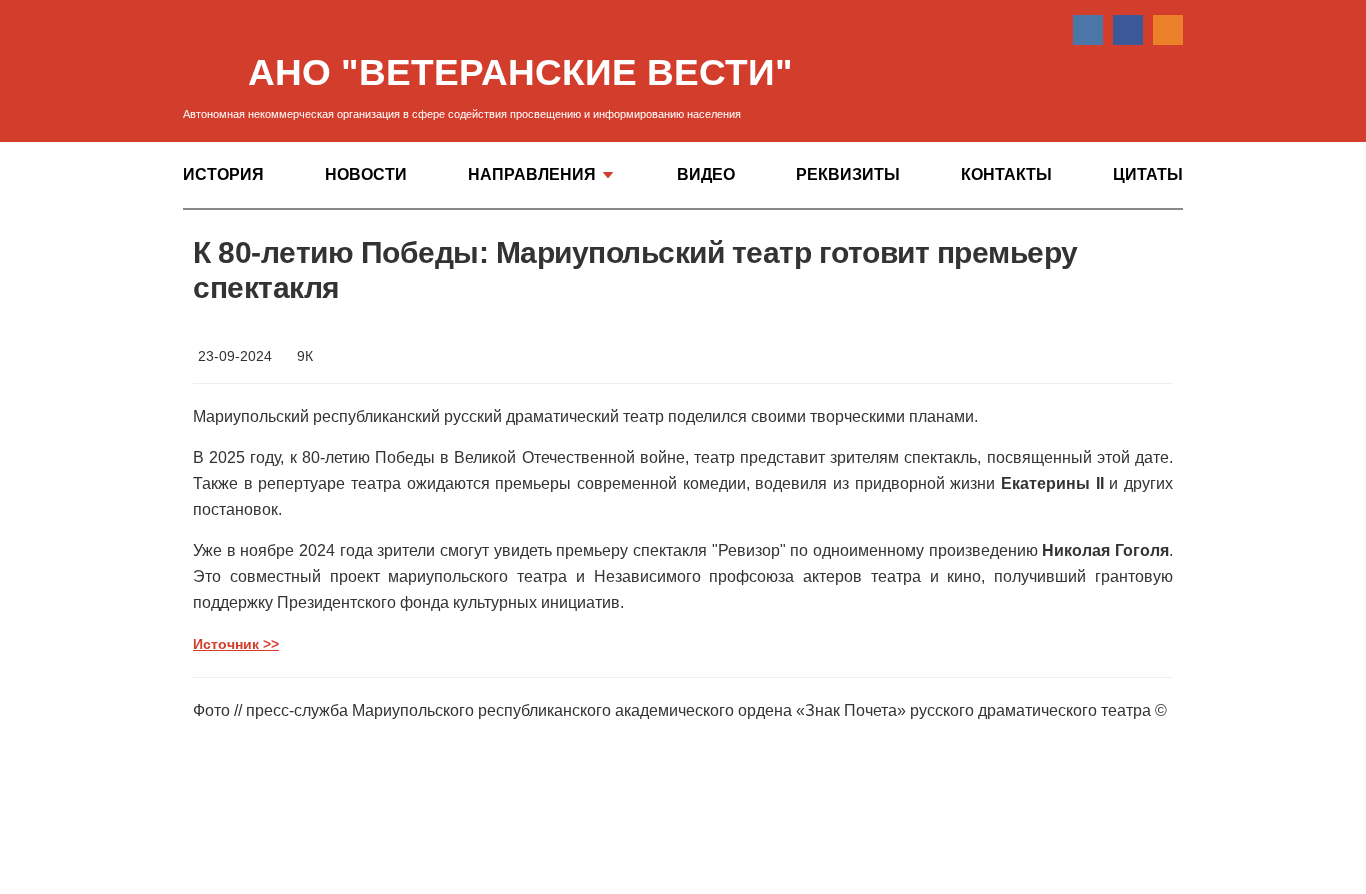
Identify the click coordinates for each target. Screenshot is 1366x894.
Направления (532, 175)
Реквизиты (848, 175)
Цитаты (1148, 175)
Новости (366, 175)
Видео (706, 175)
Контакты (1006, 175)
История (223, 175)
